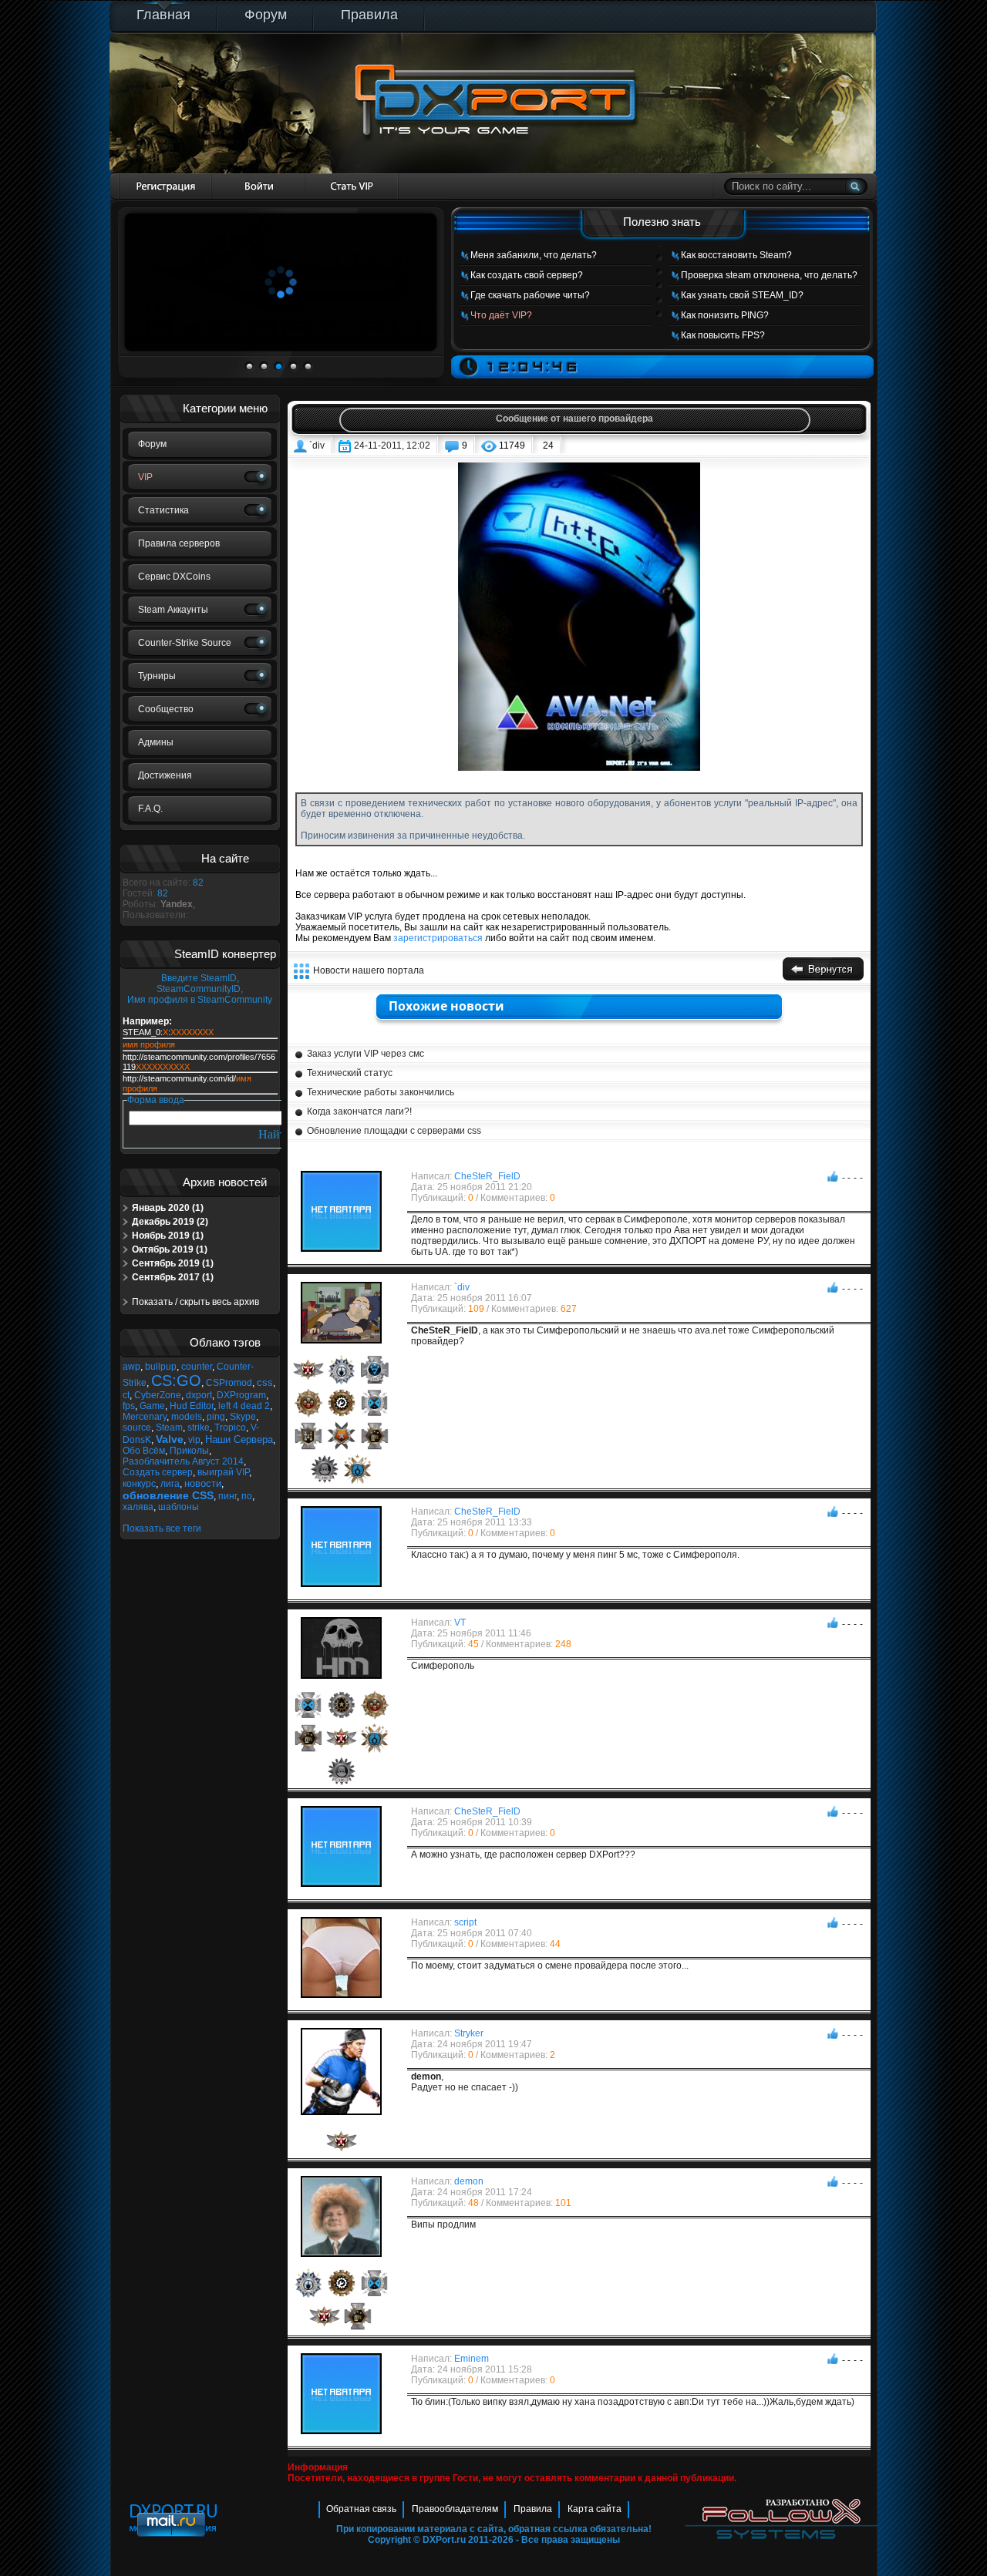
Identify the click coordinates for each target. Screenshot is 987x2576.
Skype (243, 1417)
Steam (169, 1428)
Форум (266, 15)
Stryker (469, 2033)
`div (317, 446)
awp (131, 1367)
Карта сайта (595, 2509)
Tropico (230, 1428)
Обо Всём (144, 1451)
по (247, 1496)
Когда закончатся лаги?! (359, 1111)
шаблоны (179, 1507)
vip (194, 1440)
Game (152, 1406)
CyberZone (158, 1395)
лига (170, 1484)
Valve (170, 1439)
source (137, 1428)
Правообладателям (455, 2509)
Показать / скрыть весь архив (195, 1302)
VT (460, 1623)
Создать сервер (158, 1472)
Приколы (189, 1451)
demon (469, 2181)
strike (199, 1428)
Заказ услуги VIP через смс (365, 1054)
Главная (163, 15)
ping (216, 1417)
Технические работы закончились (381, 1092)
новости (203, 1483)
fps (129, 1406)
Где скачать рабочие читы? (530, 295)
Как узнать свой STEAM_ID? (742, 295)
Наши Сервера (239, 1439)
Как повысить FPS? (723, 335)
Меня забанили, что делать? (534, 255)
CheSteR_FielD (487, 1176)
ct (126, 1395)
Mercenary (145, 1417)
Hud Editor (192, 1406)
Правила (369, 15)
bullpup (161, 1367)
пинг (227, 1496)
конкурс (139, 1484)
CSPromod (229, 1383)
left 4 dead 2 (244, 1406)
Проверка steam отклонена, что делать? (769, 275)
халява (138, 1507)
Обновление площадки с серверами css (394, 1131)
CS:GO (176, 1380)
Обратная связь (361, 2509)
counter (197, 1367)
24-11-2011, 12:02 (392, 446)
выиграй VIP (223, 1472)
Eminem (472, 2359)
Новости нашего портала (369, 970)
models (187, 1417)
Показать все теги (162, 1528)
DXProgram (241, 1395)
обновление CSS (168, 1495)
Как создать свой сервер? (527, 275)
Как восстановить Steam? (736, 255)
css (265, 1382)
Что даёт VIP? (501, 315)
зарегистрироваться (438, 938)
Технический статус (350, 1073)
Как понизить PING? (725, 315)
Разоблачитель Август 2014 (183, 1461)
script (465, 1922)
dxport (199, 1395)
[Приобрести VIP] (352, 186)
